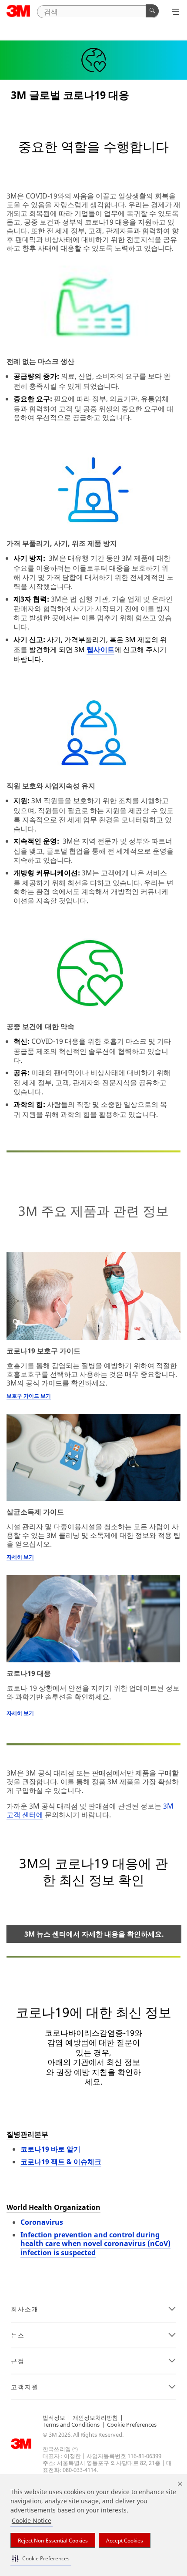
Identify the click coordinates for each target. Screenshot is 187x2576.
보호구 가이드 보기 (29, 1396)
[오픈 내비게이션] (175, 12)
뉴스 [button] (18, 2335)
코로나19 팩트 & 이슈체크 (61, 2162)
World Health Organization (53, 2207)
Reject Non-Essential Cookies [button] (53, 2541)
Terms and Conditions (71, 2425)
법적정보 (54, 2418)
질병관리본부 (27, 2134)
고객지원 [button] (25, 2387)
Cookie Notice (32, 2521)
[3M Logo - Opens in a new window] (18, 11)
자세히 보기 (20, 1557)
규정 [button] (18, 2361)
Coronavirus (42, 2222)
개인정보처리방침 (95, 2418)
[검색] (152, 11)
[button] (41, 2558)
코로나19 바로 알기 (50, 2149)
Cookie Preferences (132, 2425)
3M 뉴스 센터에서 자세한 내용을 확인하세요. (94, 1934)
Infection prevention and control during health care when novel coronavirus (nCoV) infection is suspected (95, 2244)
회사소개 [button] (25, 2309)
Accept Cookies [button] (125, 2541)
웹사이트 (100, 649)
